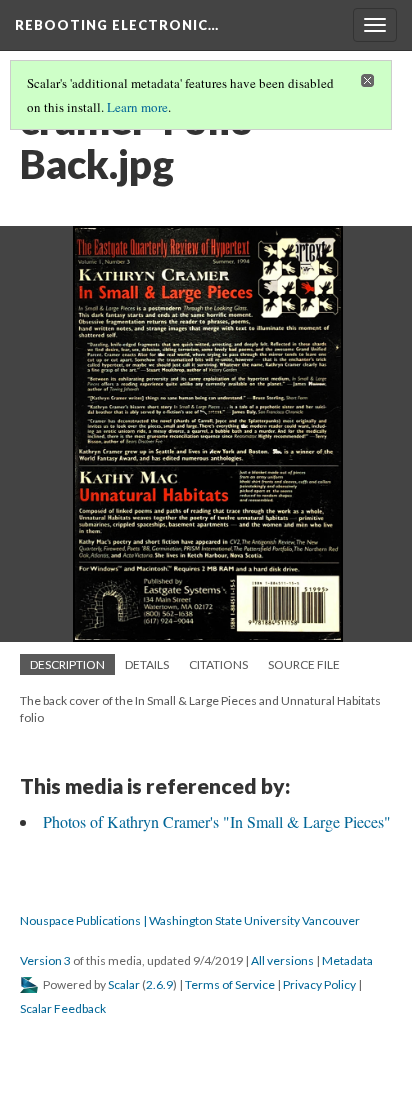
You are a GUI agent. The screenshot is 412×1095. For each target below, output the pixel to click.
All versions (282, 960)
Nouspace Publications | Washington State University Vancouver (190, 920)
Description (67, 664)
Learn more (137, 107)
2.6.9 (159, 984)
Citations (218, 664)
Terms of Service (230, 984)
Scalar (124, 984)
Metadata (347, 960)
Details (147, 664)
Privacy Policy (319, 984)
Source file (304, 664)
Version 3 (45, 960)
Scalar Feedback (63, 1008)
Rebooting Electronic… (117, 25)
